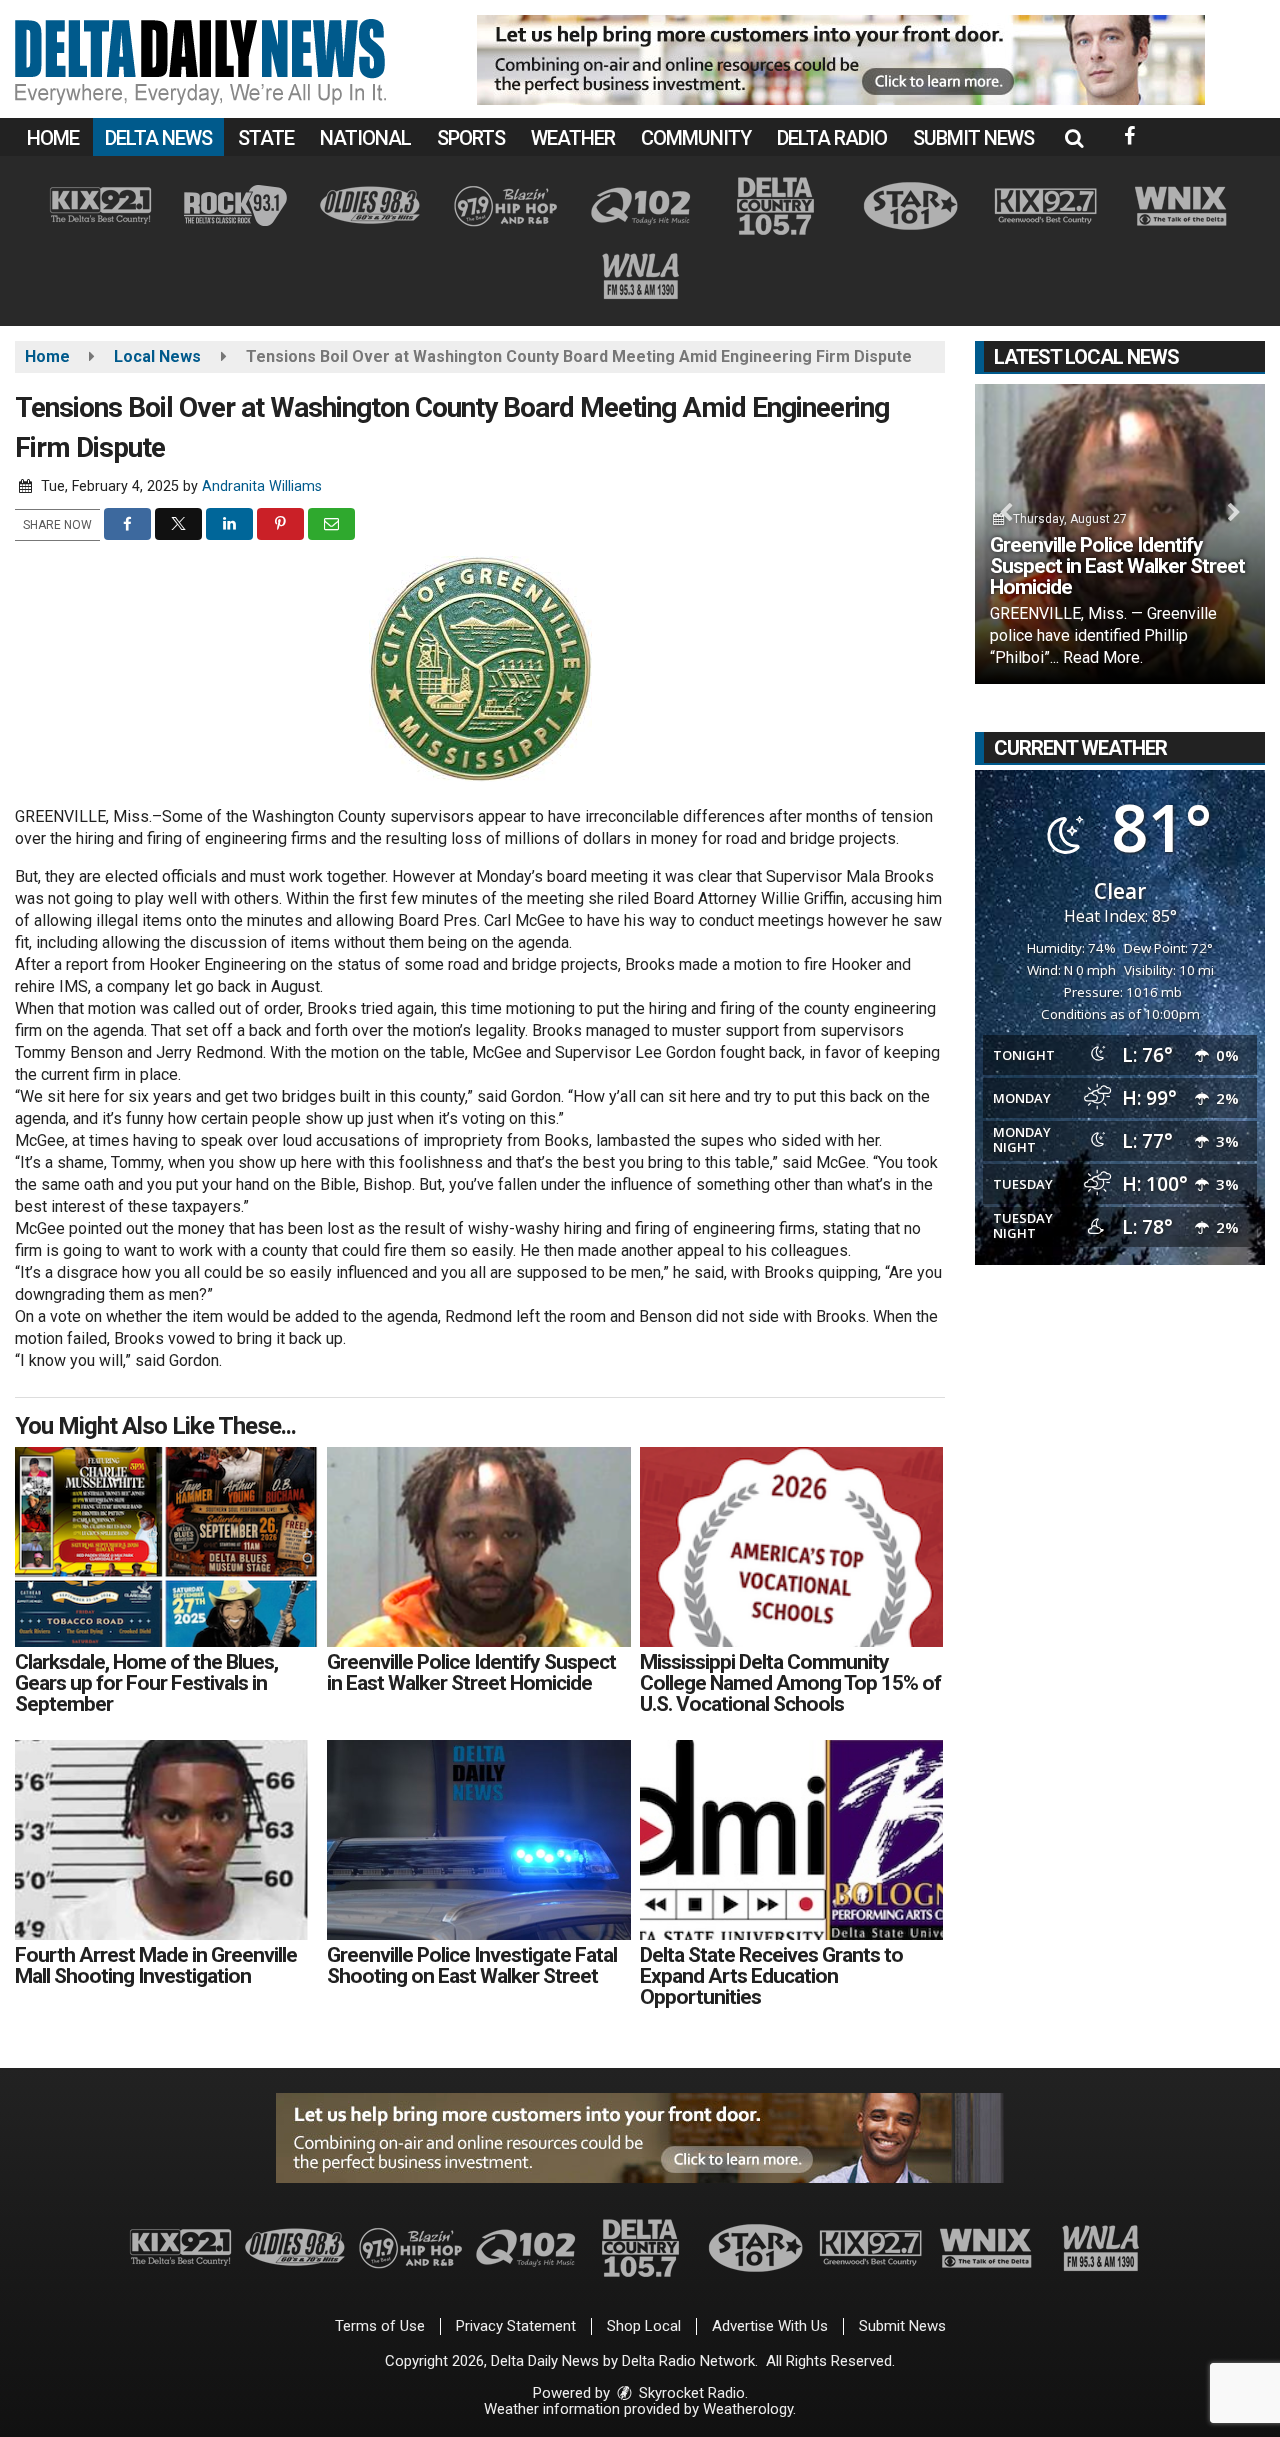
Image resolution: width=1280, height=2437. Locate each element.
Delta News (158, 138)
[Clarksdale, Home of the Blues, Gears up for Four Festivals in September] (166, 1547)
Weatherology (748, 2409)
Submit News (973, 138)
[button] (1074, 138)
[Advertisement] (841, 60)
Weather (573, 138)
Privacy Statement (516, 2326)
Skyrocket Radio (690, 2393)
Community (696, 138)
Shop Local (644, 2326)
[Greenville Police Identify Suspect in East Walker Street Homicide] (478, 1547)
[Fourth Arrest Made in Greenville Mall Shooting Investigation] (166, 1840)
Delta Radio (832, 138)
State (266, 138)
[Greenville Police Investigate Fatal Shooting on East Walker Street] (478, 1840)
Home (53, 138)
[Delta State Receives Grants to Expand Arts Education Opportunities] (791, 1840)
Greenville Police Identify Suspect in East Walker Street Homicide (1117, 566)
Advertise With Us (770, 2326)
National (365, 138)
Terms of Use (380, 2326)
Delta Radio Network (688, 2361)
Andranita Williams (262, 486)
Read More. (1103, 657)
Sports (471, 138)
